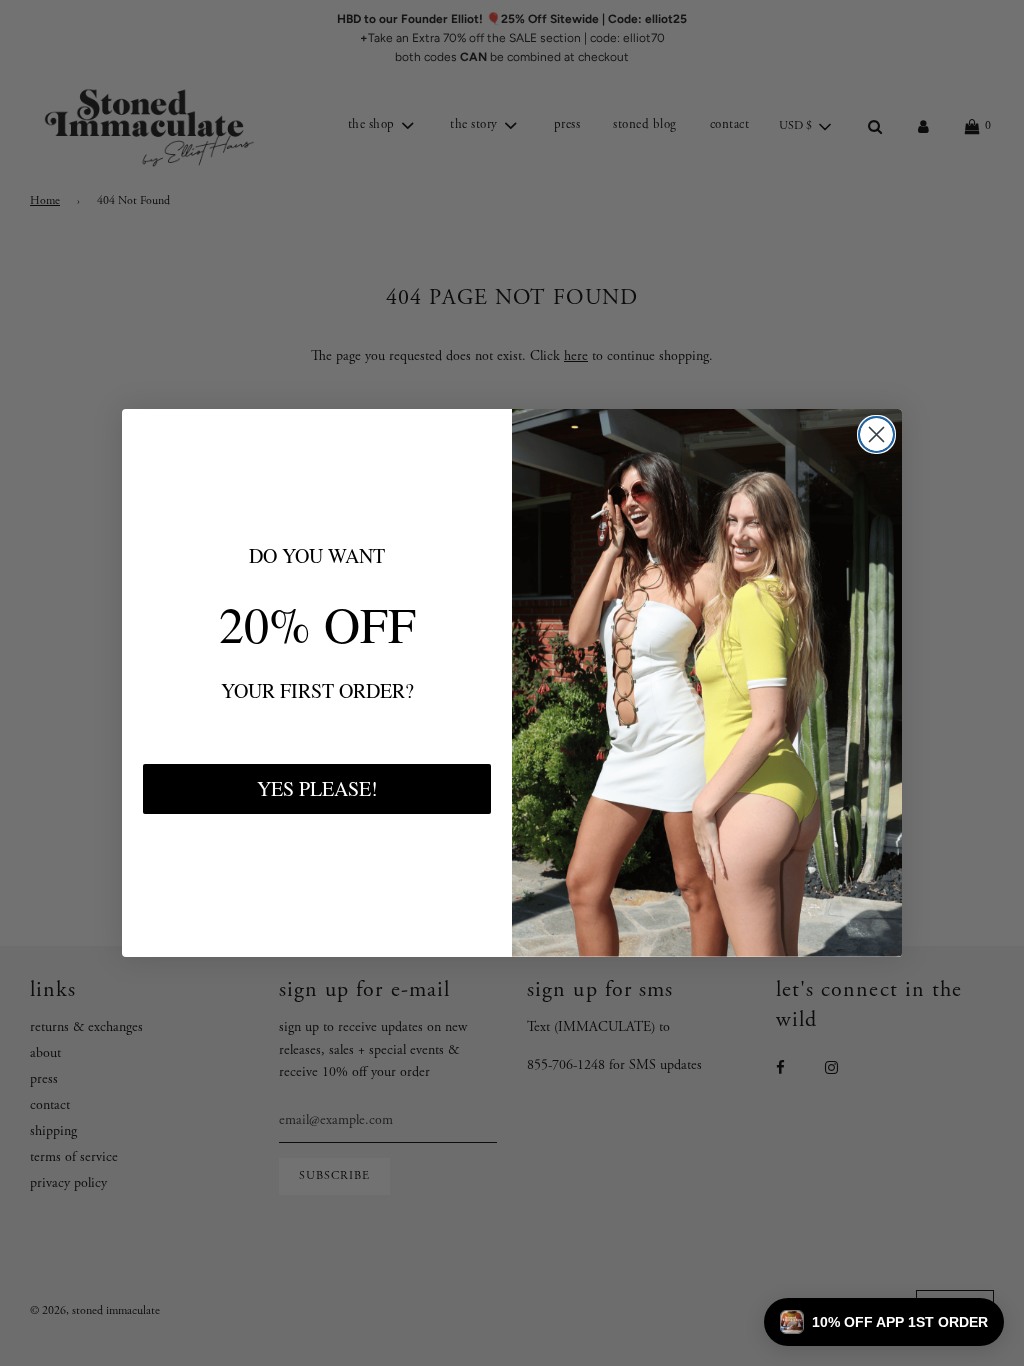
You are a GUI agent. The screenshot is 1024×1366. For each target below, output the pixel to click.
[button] (884, 1322)
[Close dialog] (876, 434)
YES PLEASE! (317, 788)
